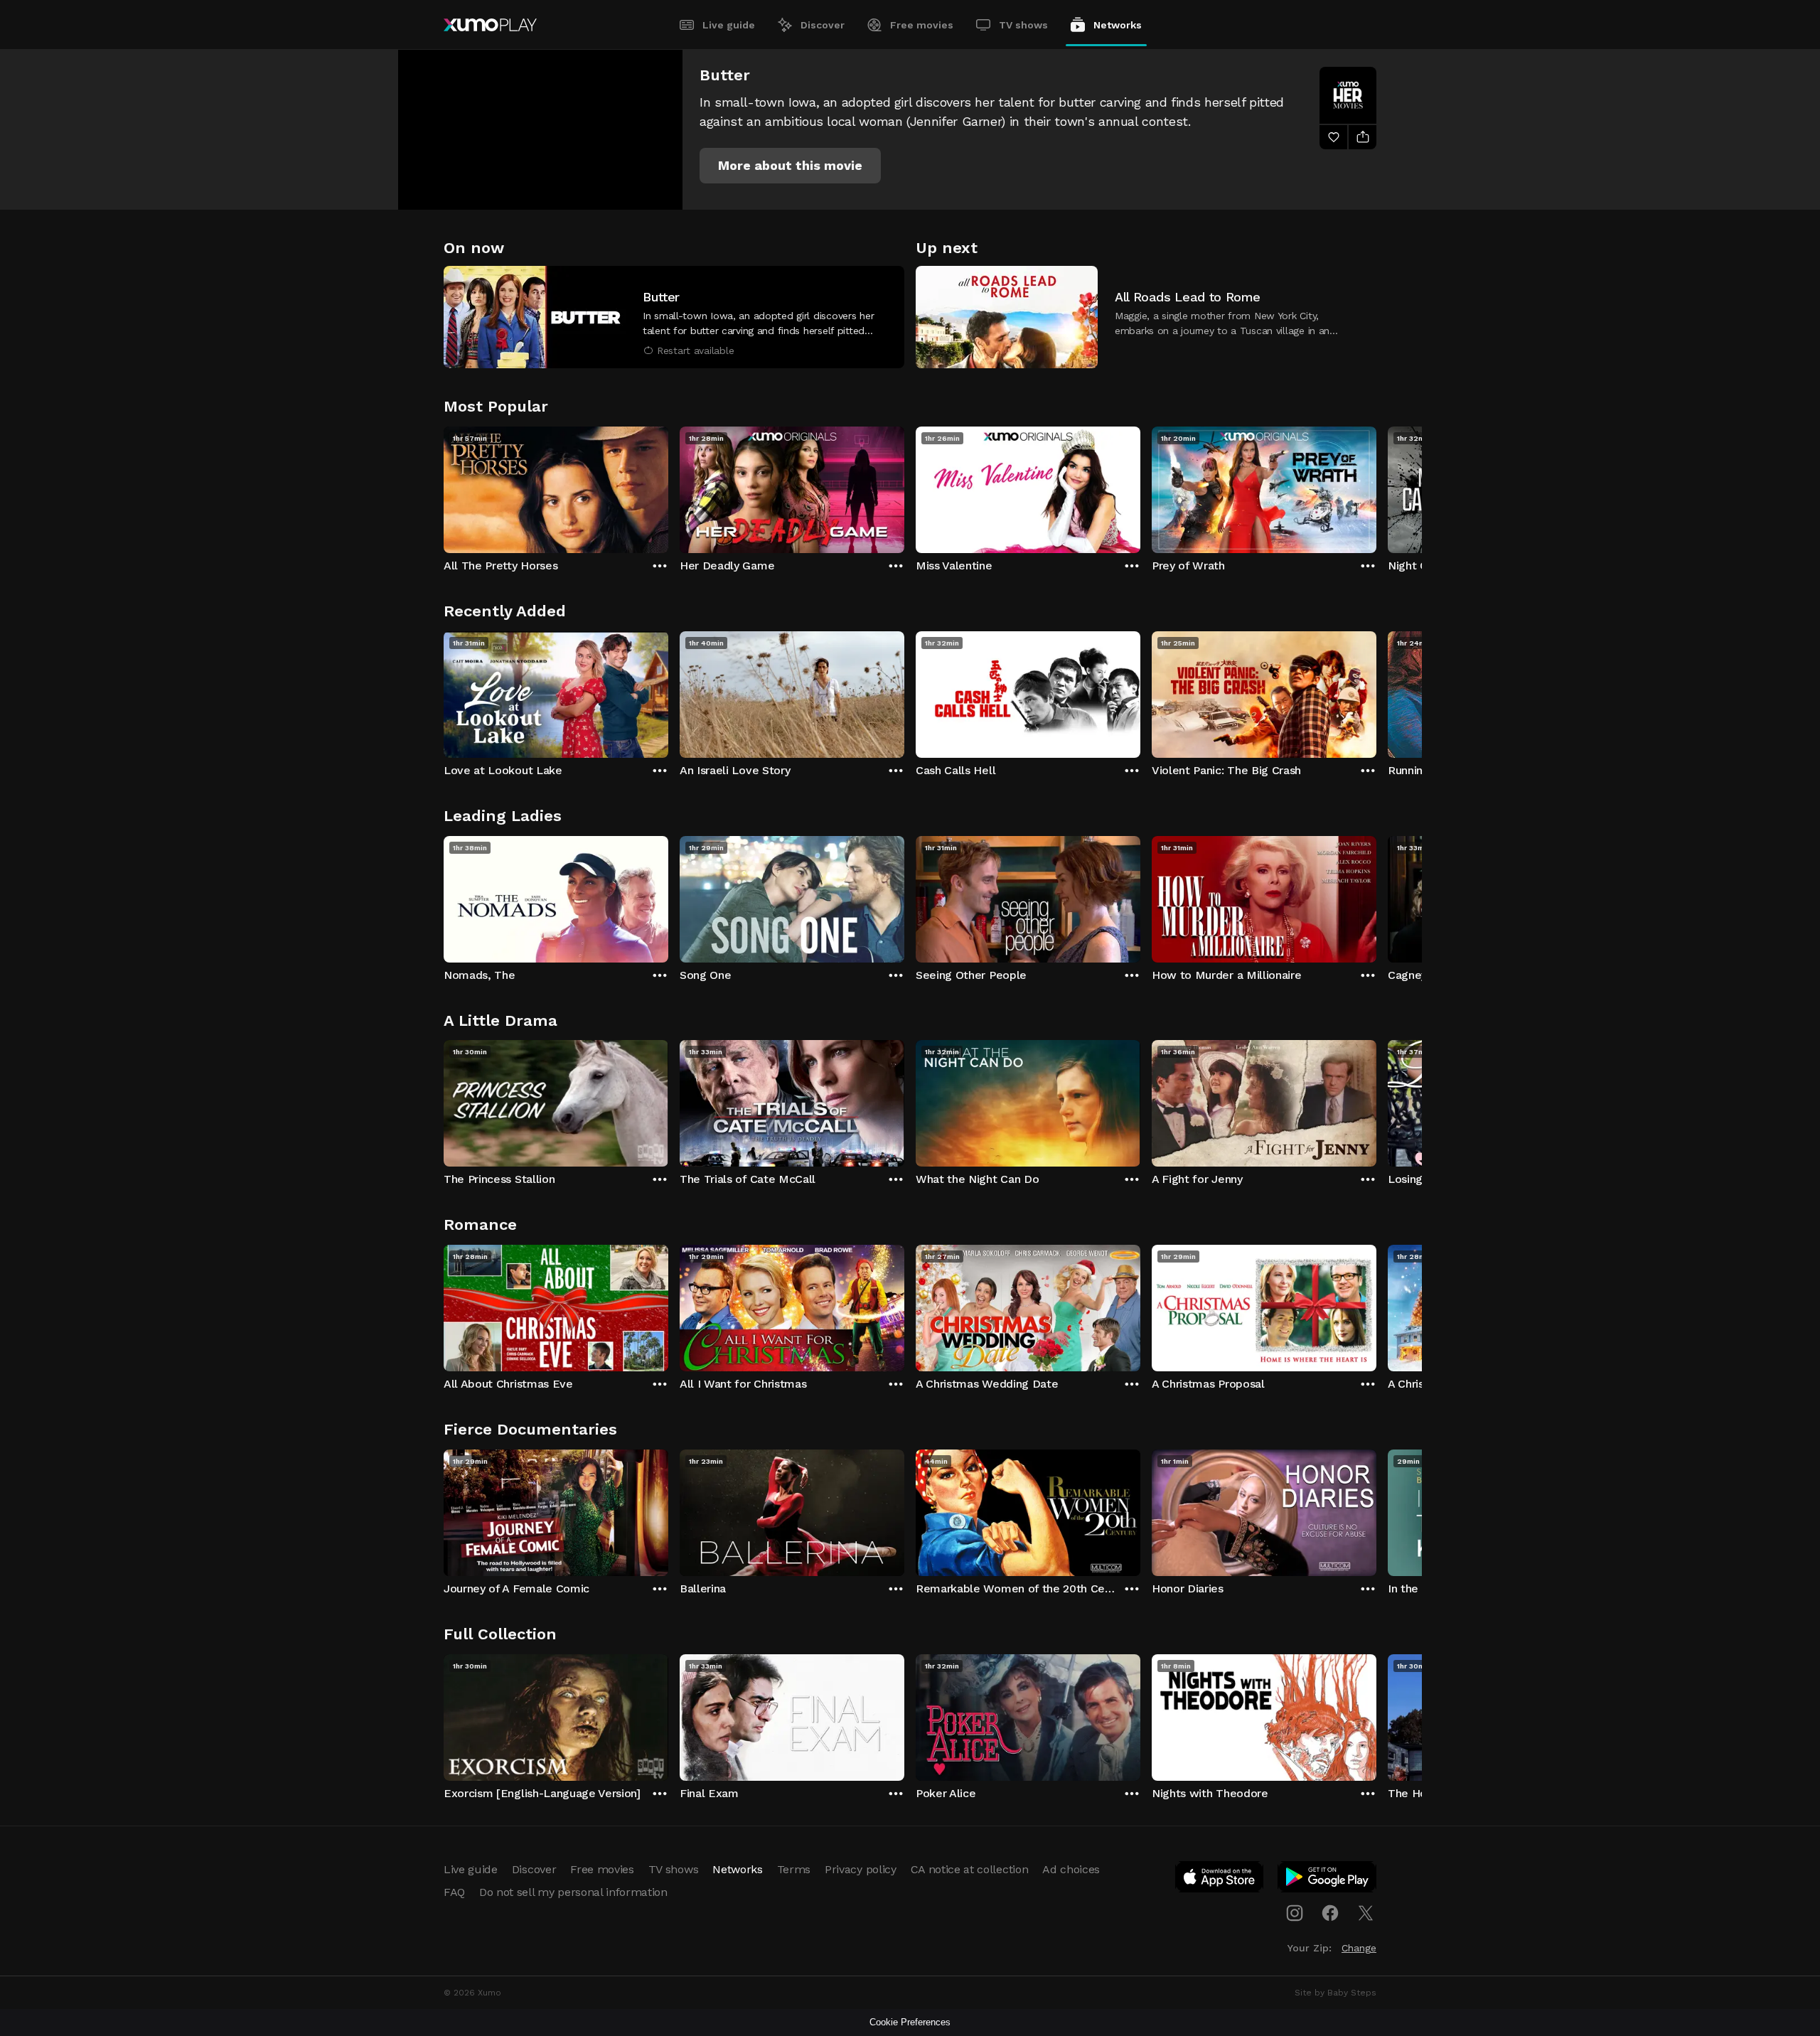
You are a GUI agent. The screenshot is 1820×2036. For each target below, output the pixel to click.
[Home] (490, 25)
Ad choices (1071, 1869)
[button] (790, 166)
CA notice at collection (970, 1869)
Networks (1118, 25)
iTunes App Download (1220, 1880)
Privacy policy (861, 1869)
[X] (1366, 1913)
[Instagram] (1295, 1913)
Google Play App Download (1328, 1880)
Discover (823, 25)
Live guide (729, 25)
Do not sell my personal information (573, 1892)
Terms (794, 1869)
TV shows (1023, 25)
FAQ (454, 1892)
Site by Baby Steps (1335, 1993)
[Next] (1376, 486)
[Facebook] (1330, 1913)
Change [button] (1359, 1948)
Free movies (922, 25)
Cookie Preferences (910, 2022)
